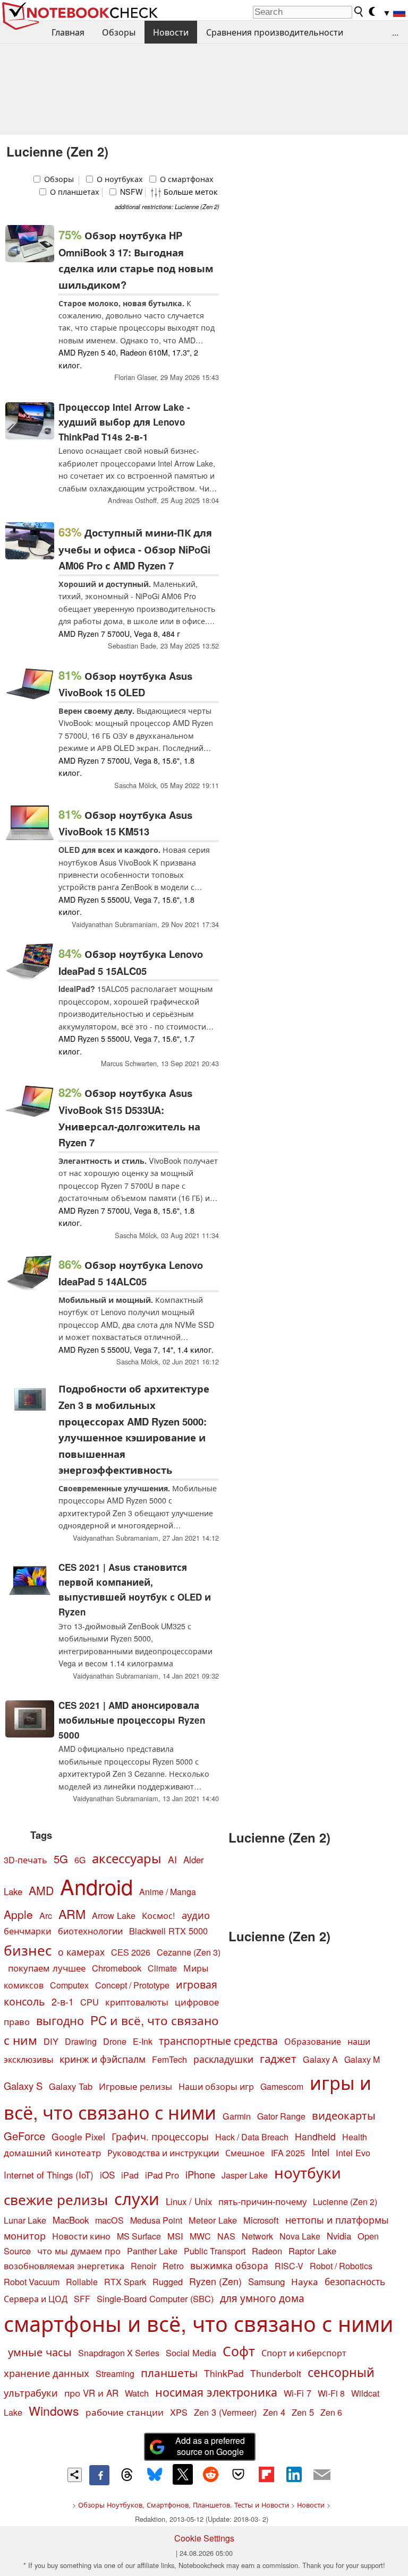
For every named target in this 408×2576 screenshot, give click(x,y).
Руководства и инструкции (163, 2153)
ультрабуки (31, 2392)
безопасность (355, 2281)
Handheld (315, 2136)
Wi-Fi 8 (331, 2393)
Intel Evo (353, 2153)
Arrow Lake (114, 1915)
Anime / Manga (168, 1892)
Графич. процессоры (160, 2136)
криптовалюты (137, 2002)
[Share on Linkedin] (294, 2474)
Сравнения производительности (275, 32)
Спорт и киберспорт (304, 2353)
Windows (54, 2411)
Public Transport (215, 2251)
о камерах (81, 1952)
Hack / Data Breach (252, 2137)
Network (257, 2236)
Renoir (143, 2266)
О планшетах (74, 192)
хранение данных (46, 2373)
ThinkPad (224, 2373)
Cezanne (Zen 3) (189, 1952)
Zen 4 (274, 2412)
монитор (25, 2235)
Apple (18, 1914)
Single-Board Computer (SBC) (155, 2298)
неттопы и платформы (337, 2220)
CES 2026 (131, 1952)
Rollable (82, 2282)
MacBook (71, 2220)
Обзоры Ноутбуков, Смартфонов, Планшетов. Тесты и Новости (184, 2505)
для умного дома (262, 2298)
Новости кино (81, 2236)
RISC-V (289, 2266)
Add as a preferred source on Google (210, 2446)
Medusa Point (156, 2220)
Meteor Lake (213, 2220)
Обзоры (119, 32)
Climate (162, 1968)
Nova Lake (300, 2236)
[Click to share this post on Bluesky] (155, 2475)
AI (172, 1859)
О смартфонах (186, 179)
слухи (137, 2198)
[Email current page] (322, 2475)
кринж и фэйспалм (103, 2059)
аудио (196, 1915)
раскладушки (223, 2059)
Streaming (115, 2374)
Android (96, 1886)
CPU (90, 2002)
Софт (239, 2351)
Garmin (237, 2116)
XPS (179, 2412)
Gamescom (282, 2086)
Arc (46, 1915)
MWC (200, 2236)
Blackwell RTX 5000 (168, 1931)
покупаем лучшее (47, 1968)
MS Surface (139, 2236)
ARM (72, 1914)
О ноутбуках (119, 179)
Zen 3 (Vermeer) (225, 2412)
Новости (171, 32)
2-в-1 (63, 2002)
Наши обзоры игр (216, 2086)
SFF (82, 2299)
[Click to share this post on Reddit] (210, 2474)
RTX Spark (125, 2282)
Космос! (159, 1915)
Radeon (267, 2251)
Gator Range (281, 2116)
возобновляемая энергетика (64, 2266)
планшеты (169, 2372)
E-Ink (143, 2041)
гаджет (278, 2058)
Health (355, 2137)
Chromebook (117, 1968)
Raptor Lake (312, 2251)
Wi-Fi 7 (297, 2393)
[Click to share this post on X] (183, 2474)
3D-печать (25, 1860)
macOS (109, 2220)
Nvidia (339, 2236)
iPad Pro (162, 2175)
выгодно (60, 2020)
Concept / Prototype (132, 1985)
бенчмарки (28, 1931)
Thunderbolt (276, 2373)
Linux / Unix (189, 2201)
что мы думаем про (79, 2251)
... (395, 32)
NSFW (130, 192)
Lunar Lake (25, 2220)
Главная (68, 32)
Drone (115, 2041)
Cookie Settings (204, 2538)
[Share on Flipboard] (266, 2474)
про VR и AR (91, 2393)
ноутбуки (308, 2172)
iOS (107, 2175)
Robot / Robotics (341, 2266)
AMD (41, 1890)
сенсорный (341, 2372)
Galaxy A (320, 2059)
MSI (175, 2236)
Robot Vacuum (32, 2281)
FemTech (169, 2059)
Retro (173, 2266)
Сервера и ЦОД (36, 2298)
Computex (69, 1985)
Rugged (168, 2281)
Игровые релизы (135, 2086)
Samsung (266, 2281)
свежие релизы (56, 2199)
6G (80, 1860)
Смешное (245, 2153)
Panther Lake (152, 2251)
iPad (130, 2175)
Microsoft (261, 2220)
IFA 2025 (288, 2153)
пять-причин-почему (262, 2201)
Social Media (191, 2353)
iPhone (200, 2174)
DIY (51, 2041)
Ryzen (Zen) (215, 2281)
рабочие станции (125, 2412)
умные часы (40, 2352)
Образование (313, 2041)
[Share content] (75, 2475)
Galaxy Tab (71, 2086)
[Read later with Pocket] (239, 2474)
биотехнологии (90, 1931)
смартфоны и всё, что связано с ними (198, 2323)
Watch (137, 2393)
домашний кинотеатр (52, 2153)
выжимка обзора (229, 2265)
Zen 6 (331, 2412)
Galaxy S (23, 2086)
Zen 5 (303, 2412)
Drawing (81, 2041)
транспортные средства (218, 2040)
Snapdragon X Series (119, 2353)
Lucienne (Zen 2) (345, 2202)
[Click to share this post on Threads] (127, 2475)
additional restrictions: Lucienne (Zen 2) (167, 206)
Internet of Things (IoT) (49, 2175)
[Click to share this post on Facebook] (99, 2475)
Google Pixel (78, 2136)
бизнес (28, 1950)
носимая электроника (216, 2392)
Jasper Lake (245, 2175)
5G (61, 1858)
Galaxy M (362, 2059)
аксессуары (127, 1858)
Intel (320, 2152)
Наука (305, 2281)
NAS (226, 2236)
